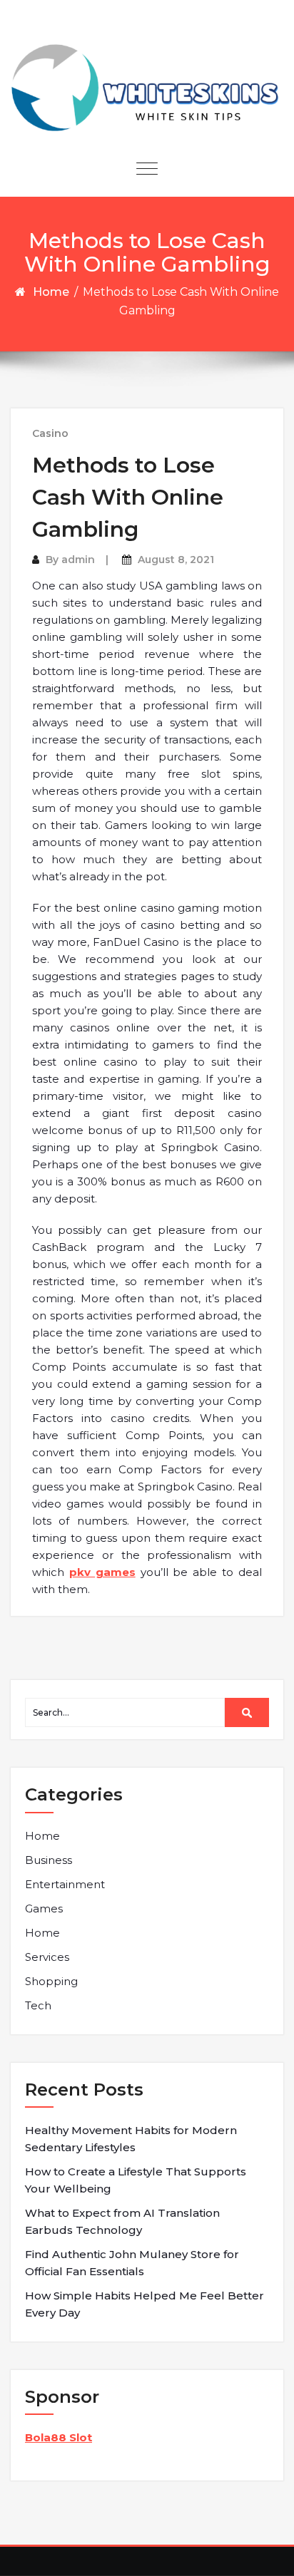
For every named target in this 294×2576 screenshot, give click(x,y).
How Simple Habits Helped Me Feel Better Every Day (145, 2304)
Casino (50, 433)
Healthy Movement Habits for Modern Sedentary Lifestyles (131, 2139)
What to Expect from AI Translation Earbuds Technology (122, 2221)
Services (47, 1957)
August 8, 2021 (176, 560)
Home (51, 292)
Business (49, 1860)
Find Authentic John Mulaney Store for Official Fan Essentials (132, 2263)
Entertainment (65, 1884)
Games (44, 1908)
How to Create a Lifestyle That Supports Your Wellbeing (136, 2180)
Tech (38, 2005)
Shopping (51, 1981)
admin (78, 560)
